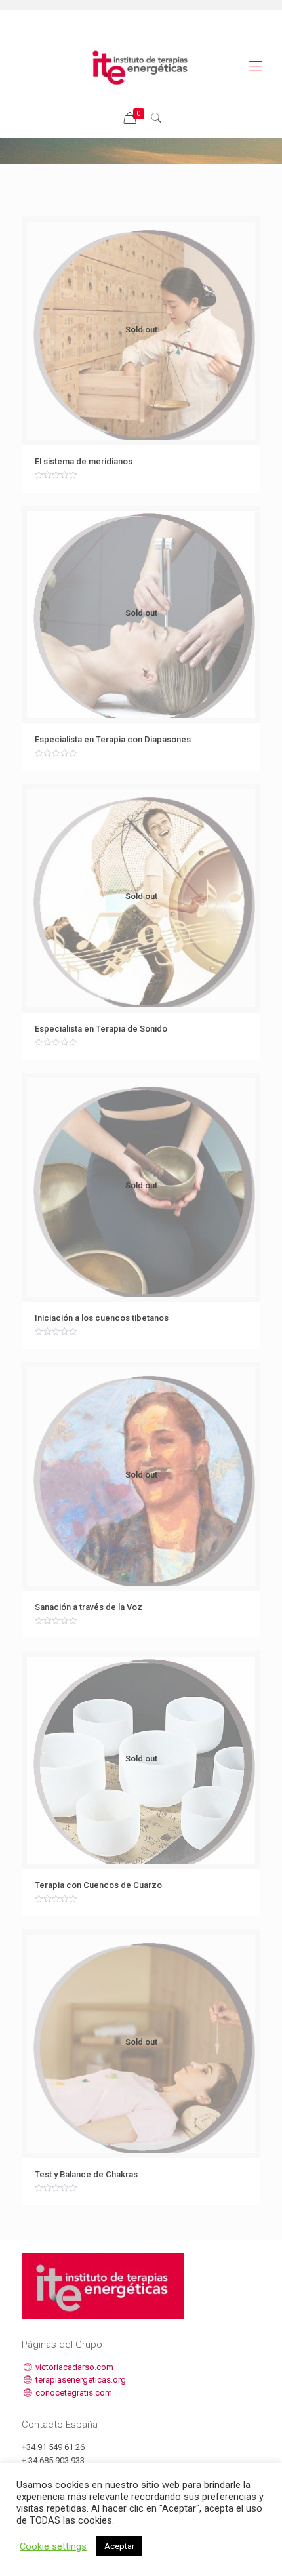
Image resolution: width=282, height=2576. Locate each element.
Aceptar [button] (119, 2546)
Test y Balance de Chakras (86, 2174)
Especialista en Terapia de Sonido (101, 1029)
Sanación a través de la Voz (89, 1607)
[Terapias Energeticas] (141, 66)
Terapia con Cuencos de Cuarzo (98, 1885)
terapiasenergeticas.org (80, 2380)
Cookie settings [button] (53, 2546)
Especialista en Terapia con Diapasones (113, 739)
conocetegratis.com (73, 2393)
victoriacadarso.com (73, 2367)
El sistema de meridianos (84, 461)
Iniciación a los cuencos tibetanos (102, 1318)
